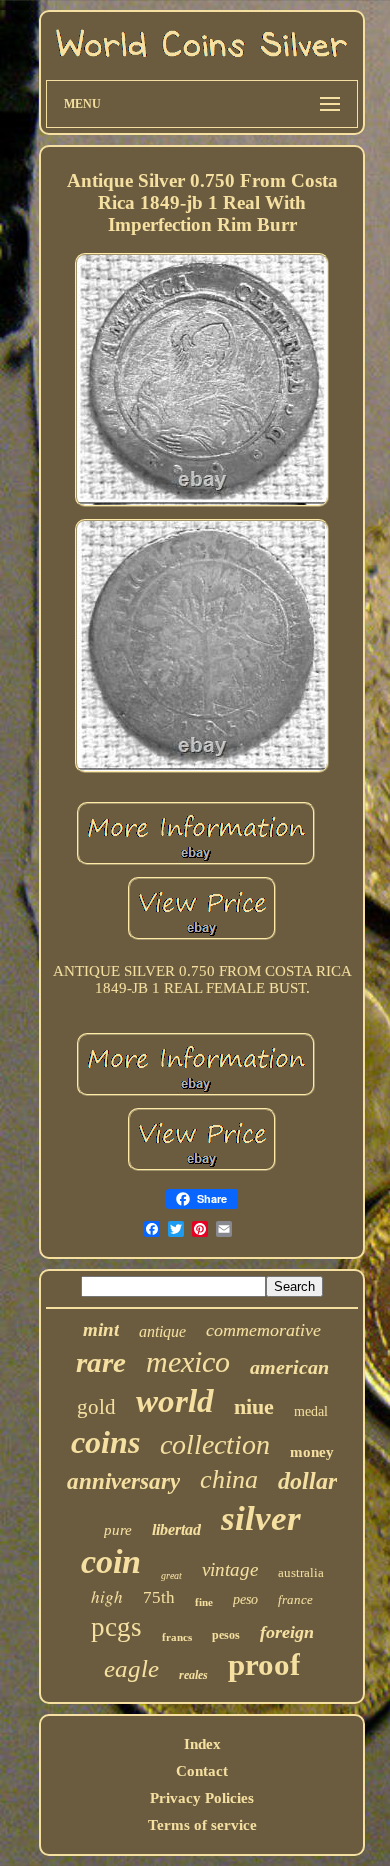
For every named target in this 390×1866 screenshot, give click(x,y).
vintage (230, 1569)
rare (101, 1362)
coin (111, 1561)
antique (162, 1331)
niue (254, 1406)
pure (118, 1530)
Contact (202, 1771)
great (171, 1575)
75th (159, 1597)
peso (245, 1599)
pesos (226, 1635)
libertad (176, 1529)
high (107, 1596)
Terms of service (202, 1825)
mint (101, 1329)
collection (215, 1444)
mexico (188, 1361)
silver (261, 1518)
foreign (287, 1632)
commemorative (263, 1330)
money (312, 1452)
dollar (307, 1481)
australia (301, 1572)
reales (193, 1675)
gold (96, 1407)
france (295, 1599)
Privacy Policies (202, 1798)
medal (311, 1411)
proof (264, 1664)
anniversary (123, 1481)
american (289, 1367)
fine (204, 1602)
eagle (131, 1668)
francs (177, 1637)
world (175, 1401)
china (229, 1479)
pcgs (116, 1627)
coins (105, 1442)
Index (202, 1744)
